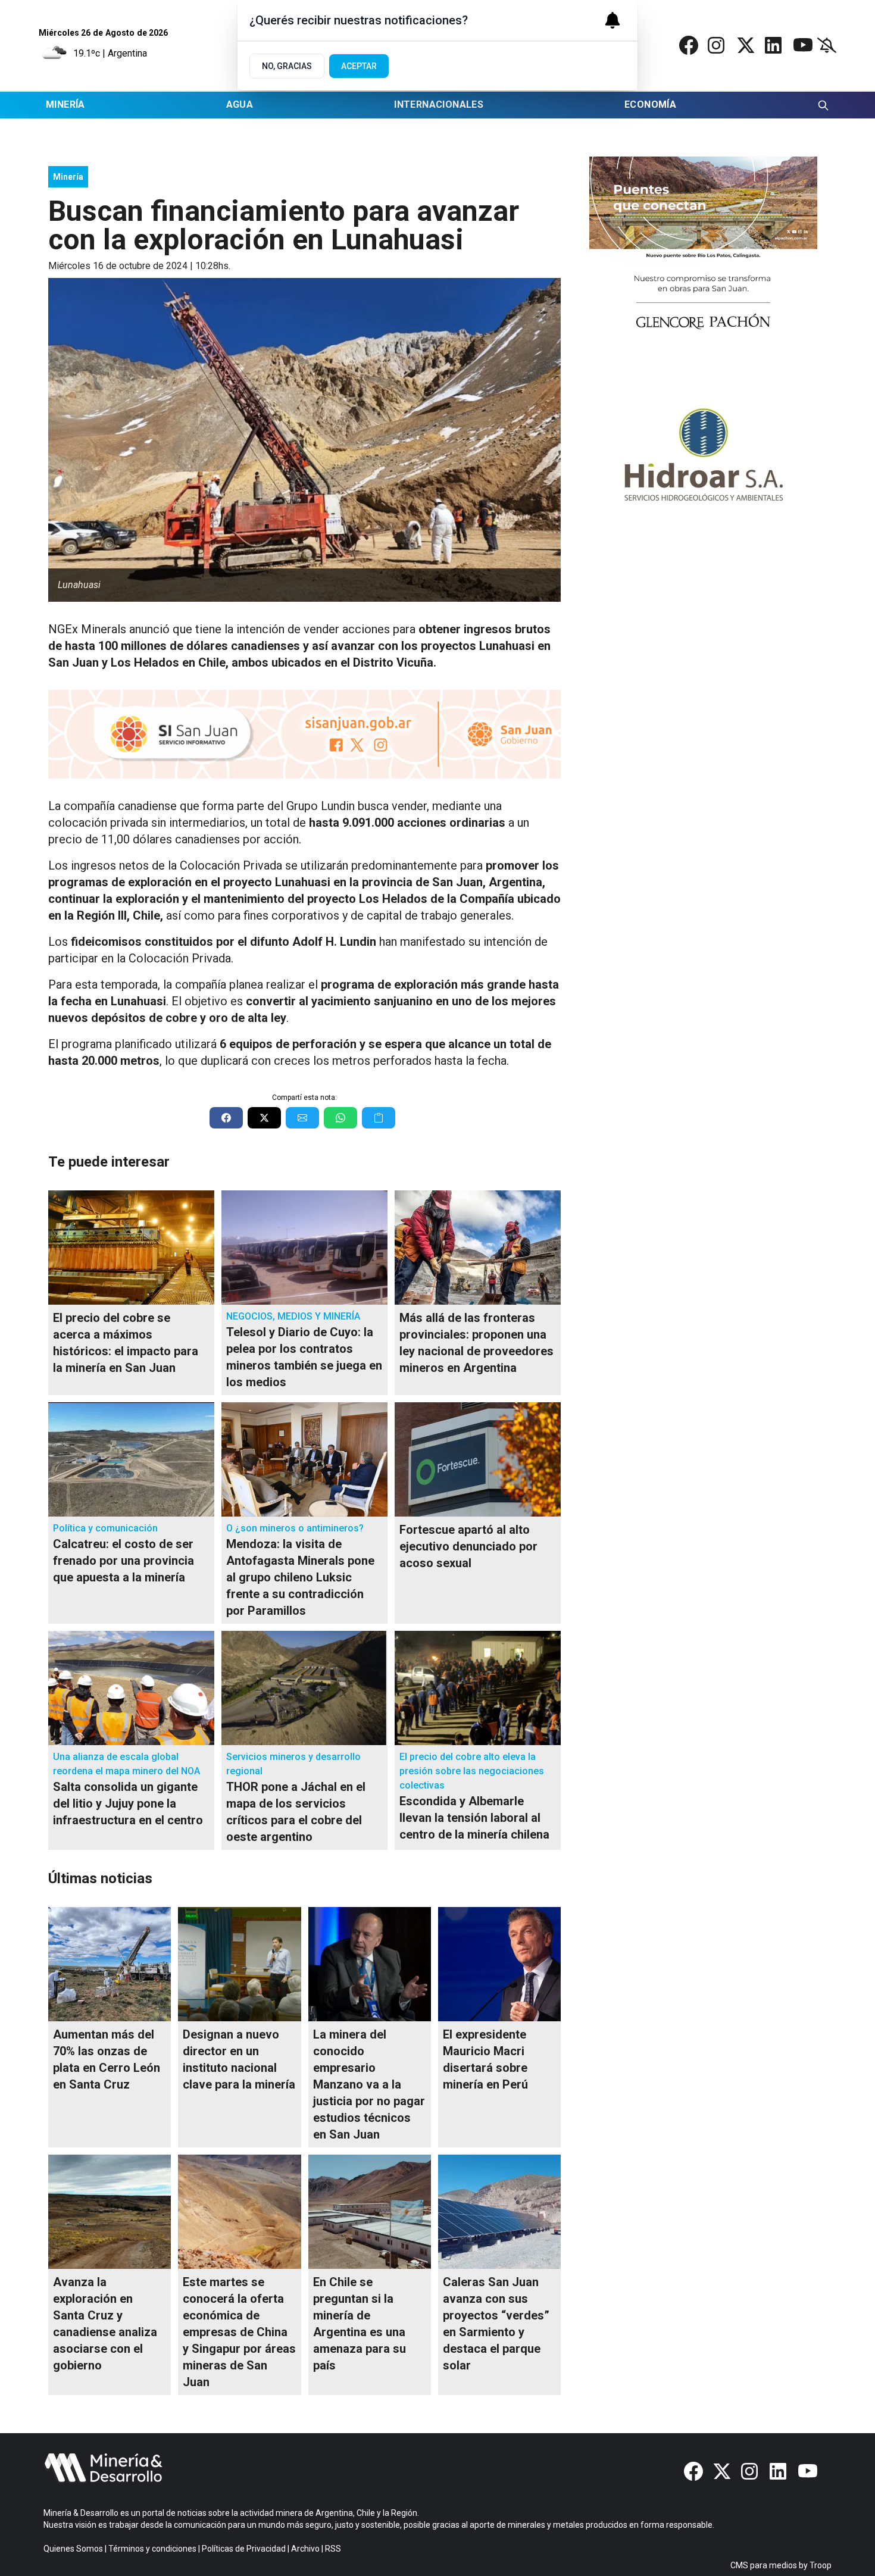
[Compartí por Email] (302, 1118)
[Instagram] (717, 45)
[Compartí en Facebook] (226, 1118)
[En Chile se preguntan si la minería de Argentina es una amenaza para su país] (370, 2212)
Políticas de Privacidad (244, 2549)
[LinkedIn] (774, 45)
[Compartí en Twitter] (264, 1118)
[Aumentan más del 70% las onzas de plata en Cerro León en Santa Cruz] (110, 1964)
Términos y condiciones (152, 2549)
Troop (821, 2565)
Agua (240, 104)
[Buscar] (823, 105)
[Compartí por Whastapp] (340, 1118)
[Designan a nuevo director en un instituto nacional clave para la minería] (239, 1964)
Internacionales (439, 104)
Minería (65, 104)
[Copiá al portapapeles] (379, 1118)
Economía (650, 104)
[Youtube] (803, 45)
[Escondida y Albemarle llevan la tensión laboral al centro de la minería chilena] (478, 1688)
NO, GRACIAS (287, 66)
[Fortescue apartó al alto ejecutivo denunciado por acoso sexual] (478, 1459)
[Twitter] (746, 45)
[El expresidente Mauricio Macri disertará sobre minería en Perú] (499, 1964)
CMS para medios (764, 2565)
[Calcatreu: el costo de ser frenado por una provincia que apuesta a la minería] (131, 1459)
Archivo (305, 2549)
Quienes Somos (73, 2549)
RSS (333, 2549)
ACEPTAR (359, 66)
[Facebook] (689, 45)
